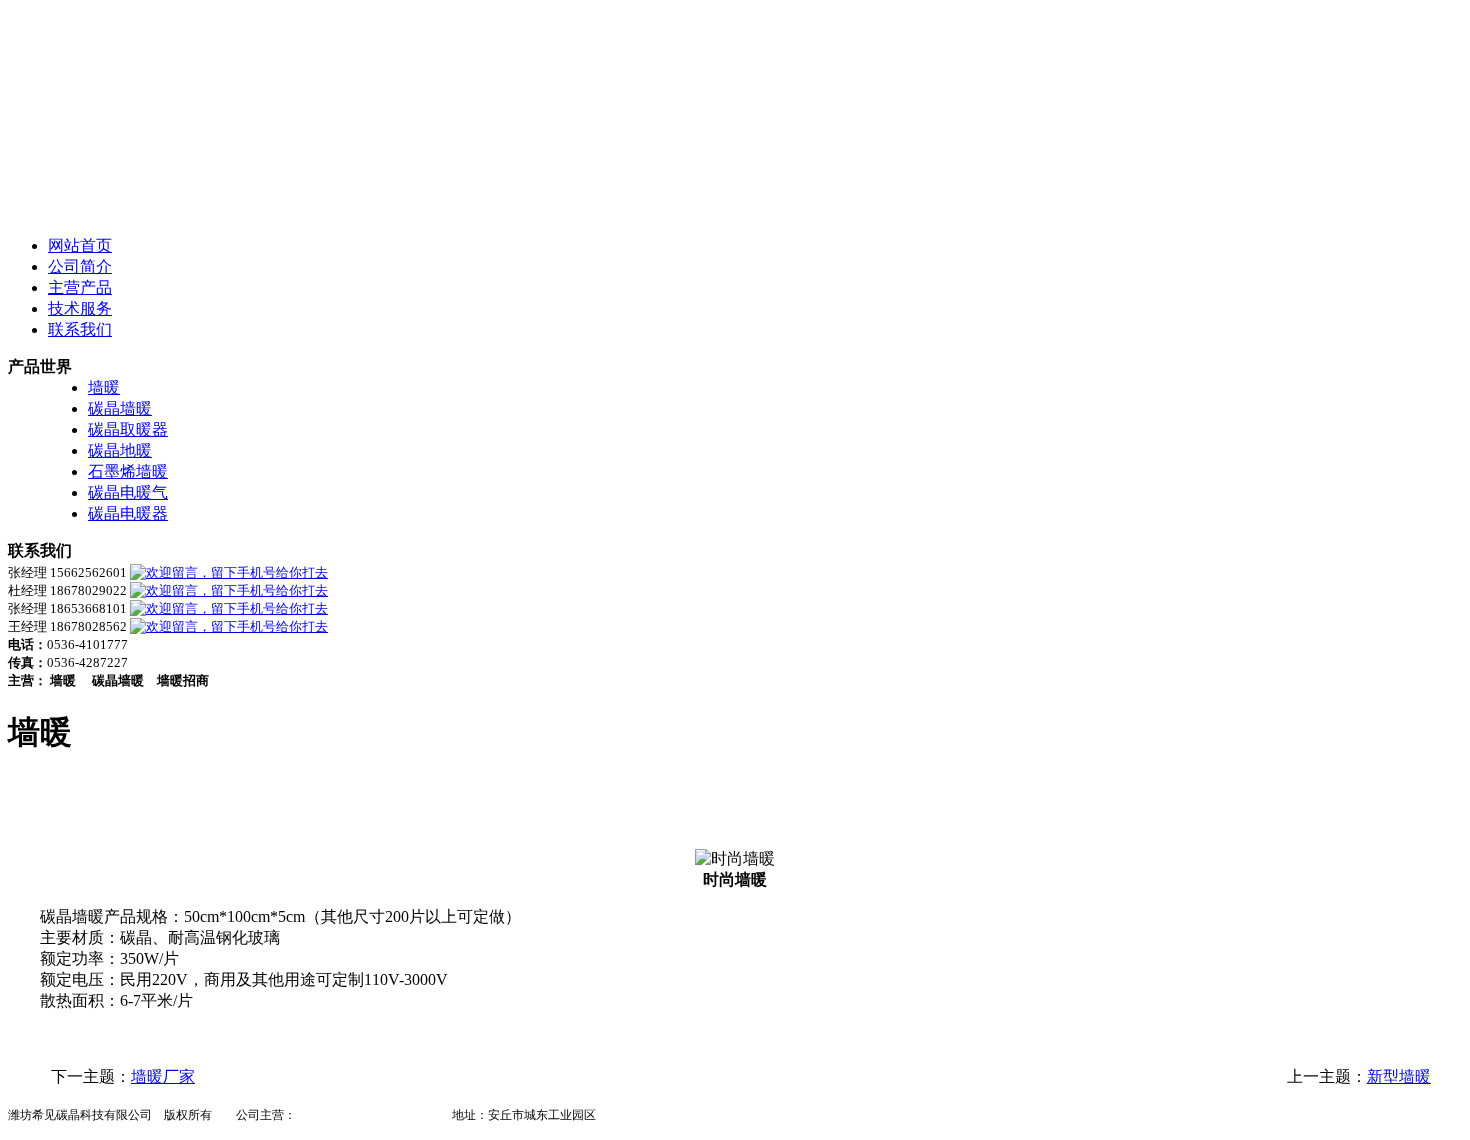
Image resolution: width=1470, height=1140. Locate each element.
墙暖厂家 (163, 1076)
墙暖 (104, 387)
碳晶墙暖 (120, 408)
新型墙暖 (1399, 1076)
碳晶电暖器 (128, 513)
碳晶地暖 (120, 450)
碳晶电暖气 (128, 492)
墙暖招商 (416, 1115)
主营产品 (80, 287)
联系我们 (80, 329)
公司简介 (80, 266)
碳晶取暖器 (128, 429)
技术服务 (80, 308)
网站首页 (80, 245)
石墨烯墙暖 (128, 471)
